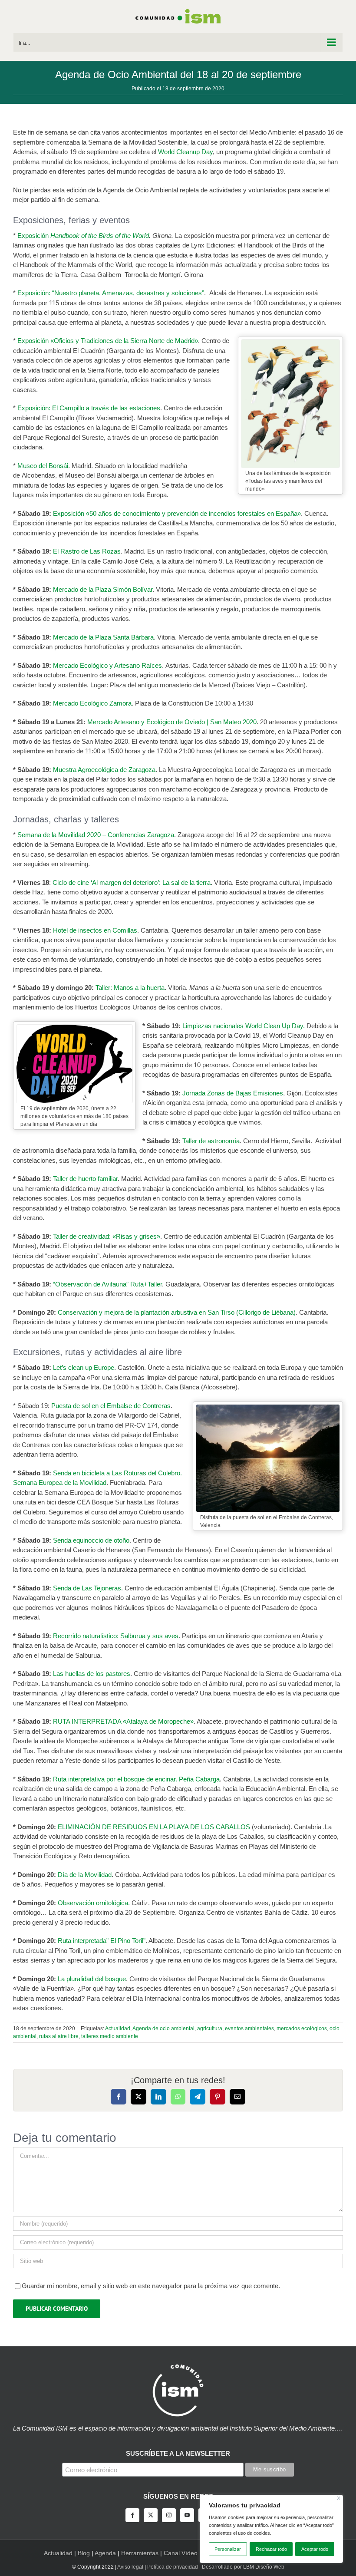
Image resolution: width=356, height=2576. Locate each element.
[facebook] (132, 2515)
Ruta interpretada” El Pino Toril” (102, 1941)
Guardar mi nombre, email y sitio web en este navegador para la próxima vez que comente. (151, 2286)
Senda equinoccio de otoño (91, 1540)
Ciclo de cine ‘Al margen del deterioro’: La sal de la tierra (131, 882)
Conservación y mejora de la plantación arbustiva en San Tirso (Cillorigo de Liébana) (177, 1312)
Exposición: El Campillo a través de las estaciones (89, 408)
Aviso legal (130, 2567)
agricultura (210, 2028)
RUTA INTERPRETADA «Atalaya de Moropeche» (123, 1721)
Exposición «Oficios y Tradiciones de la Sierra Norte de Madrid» (108, 341)
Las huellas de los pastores (92, 1674)
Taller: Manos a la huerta (130, 988)
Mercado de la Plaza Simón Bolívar (103, 589)
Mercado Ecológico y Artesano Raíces (107, 665)
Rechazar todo (271, 2549)
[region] (271, 2529)
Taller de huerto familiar (85, 1179)
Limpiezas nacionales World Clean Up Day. (244, 1026)
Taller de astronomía (211, 1141)
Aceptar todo (315, 2549)
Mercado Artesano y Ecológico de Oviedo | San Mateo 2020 (172, 722)
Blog (84, 2553)
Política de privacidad (173, 2567)
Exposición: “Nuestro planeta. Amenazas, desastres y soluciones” (111, 293)
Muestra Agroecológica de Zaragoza (104, 770)
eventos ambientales (249, 2028)
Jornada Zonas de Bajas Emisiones (233, 1093)
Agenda (105, 2553)
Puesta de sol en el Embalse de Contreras (111, 1406)
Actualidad (118, 2028)
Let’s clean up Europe (83, 1367)
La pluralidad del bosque (92, 1979)
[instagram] (169, 2515)
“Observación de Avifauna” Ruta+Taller (107, 1284)
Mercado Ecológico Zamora (92, 703)
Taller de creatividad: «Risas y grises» (107, 1236)
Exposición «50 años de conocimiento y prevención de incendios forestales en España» (177, 513)
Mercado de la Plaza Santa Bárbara (103, 637)
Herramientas (140, 2553)
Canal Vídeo (181, 2553)
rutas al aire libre (59, 2036)
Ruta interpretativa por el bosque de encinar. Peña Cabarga (136, 1779)
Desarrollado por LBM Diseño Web (243, 2567)
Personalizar (228, 2549)
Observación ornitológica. (94, 1903)
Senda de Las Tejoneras (87, 1588)
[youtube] (187, 2515)
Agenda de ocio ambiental (163, 2028)
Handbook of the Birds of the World (100, 236)
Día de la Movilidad (85, 1875)
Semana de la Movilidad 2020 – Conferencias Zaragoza (96, 835)
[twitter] (151, 2515)
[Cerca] (339, 2498)
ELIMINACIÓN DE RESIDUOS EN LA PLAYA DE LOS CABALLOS (154, 1827)
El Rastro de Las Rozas (87, 551)
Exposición (34, 236)
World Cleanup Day (185, 152)
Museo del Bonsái (43, 466)
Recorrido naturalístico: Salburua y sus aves (115, 1636)
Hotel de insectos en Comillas (95, 930)
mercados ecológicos (302, 2028)
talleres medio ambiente (110, 2036)
